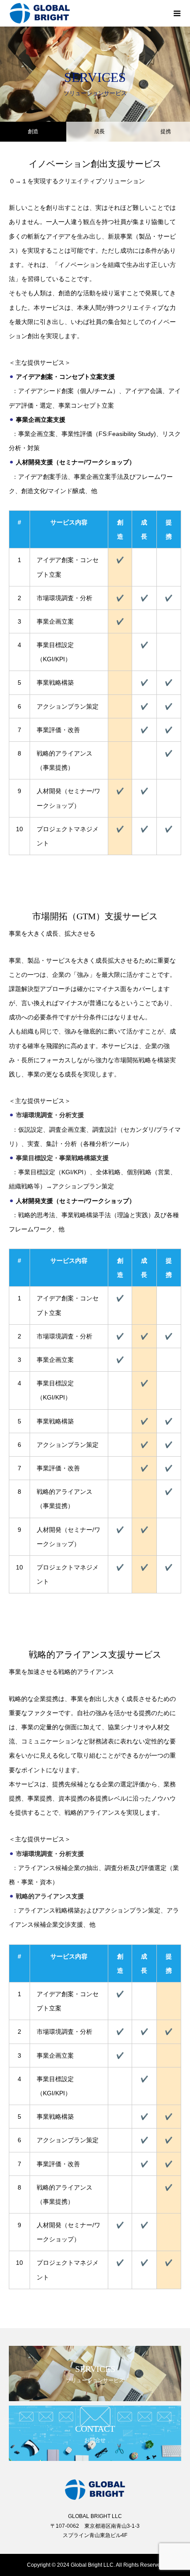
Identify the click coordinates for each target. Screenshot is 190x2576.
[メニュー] (177, 13)
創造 (33, 131)
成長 (99, 131)
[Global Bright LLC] (86, 13)
